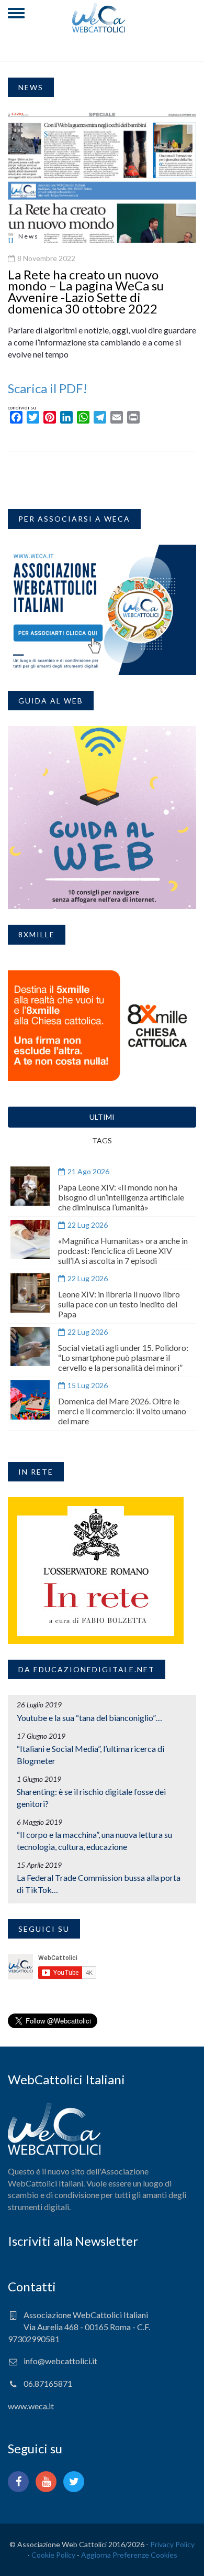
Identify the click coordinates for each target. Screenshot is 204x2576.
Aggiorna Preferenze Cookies (129, 2555)
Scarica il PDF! (48, 388)
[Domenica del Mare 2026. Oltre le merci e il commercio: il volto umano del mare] (30, 1400)
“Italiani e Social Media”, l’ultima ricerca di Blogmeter (90, 1755)
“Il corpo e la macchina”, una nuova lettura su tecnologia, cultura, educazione (94, 1841)
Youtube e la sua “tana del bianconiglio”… (89, 1718)
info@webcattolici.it (60, 2361)
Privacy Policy (172, 2544)
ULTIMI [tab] (102, 1117)
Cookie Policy (53, 2555)
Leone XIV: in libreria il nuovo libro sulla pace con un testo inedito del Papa (119, 1304)
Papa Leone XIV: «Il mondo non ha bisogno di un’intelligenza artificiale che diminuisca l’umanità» (121, 1197)
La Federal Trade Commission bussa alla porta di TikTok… (99, 1884)
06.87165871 (48, 2383)
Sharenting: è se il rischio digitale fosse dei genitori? (91, 1798)
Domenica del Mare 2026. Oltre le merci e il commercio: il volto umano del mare (122, 1411)
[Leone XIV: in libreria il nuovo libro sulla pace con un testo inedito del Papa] (30, 1293)
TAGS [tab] (102, 1140)
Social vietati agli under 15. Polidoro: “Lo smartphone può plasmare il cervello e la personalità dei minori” (123, 1357)
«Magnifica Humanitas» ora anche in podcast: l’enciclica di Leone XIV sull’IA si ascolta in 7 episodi (123, 1251)
